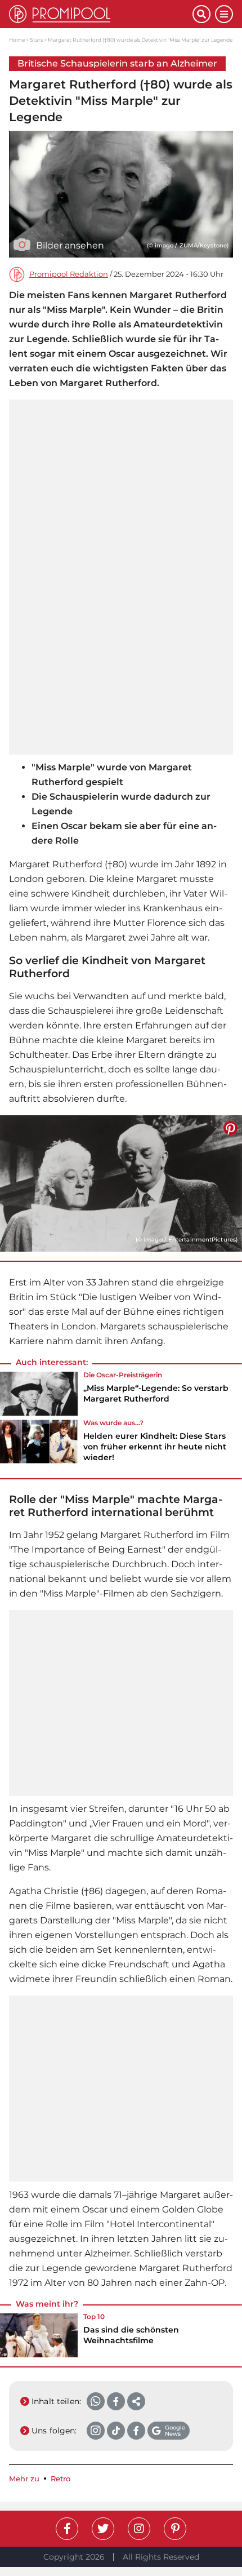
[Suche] (201, 14)
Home (17, 40)
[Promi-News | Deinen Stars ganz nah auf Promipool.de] (101, 14)
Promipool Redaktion (69, 274)
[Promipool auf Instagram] (139, 2529)
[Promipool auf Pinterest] (175, 2529)
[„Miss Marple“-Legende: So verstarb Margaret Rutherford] (39, 1394)
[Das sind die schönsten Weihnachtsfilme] (39, 2335)
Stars (36, 40)
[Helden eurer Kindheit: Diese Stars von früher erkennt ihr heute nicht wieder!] (39, 1444)
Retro (60, 2479)
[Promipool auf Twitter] (103, 2529)
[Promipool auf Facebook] (67, 2529)
